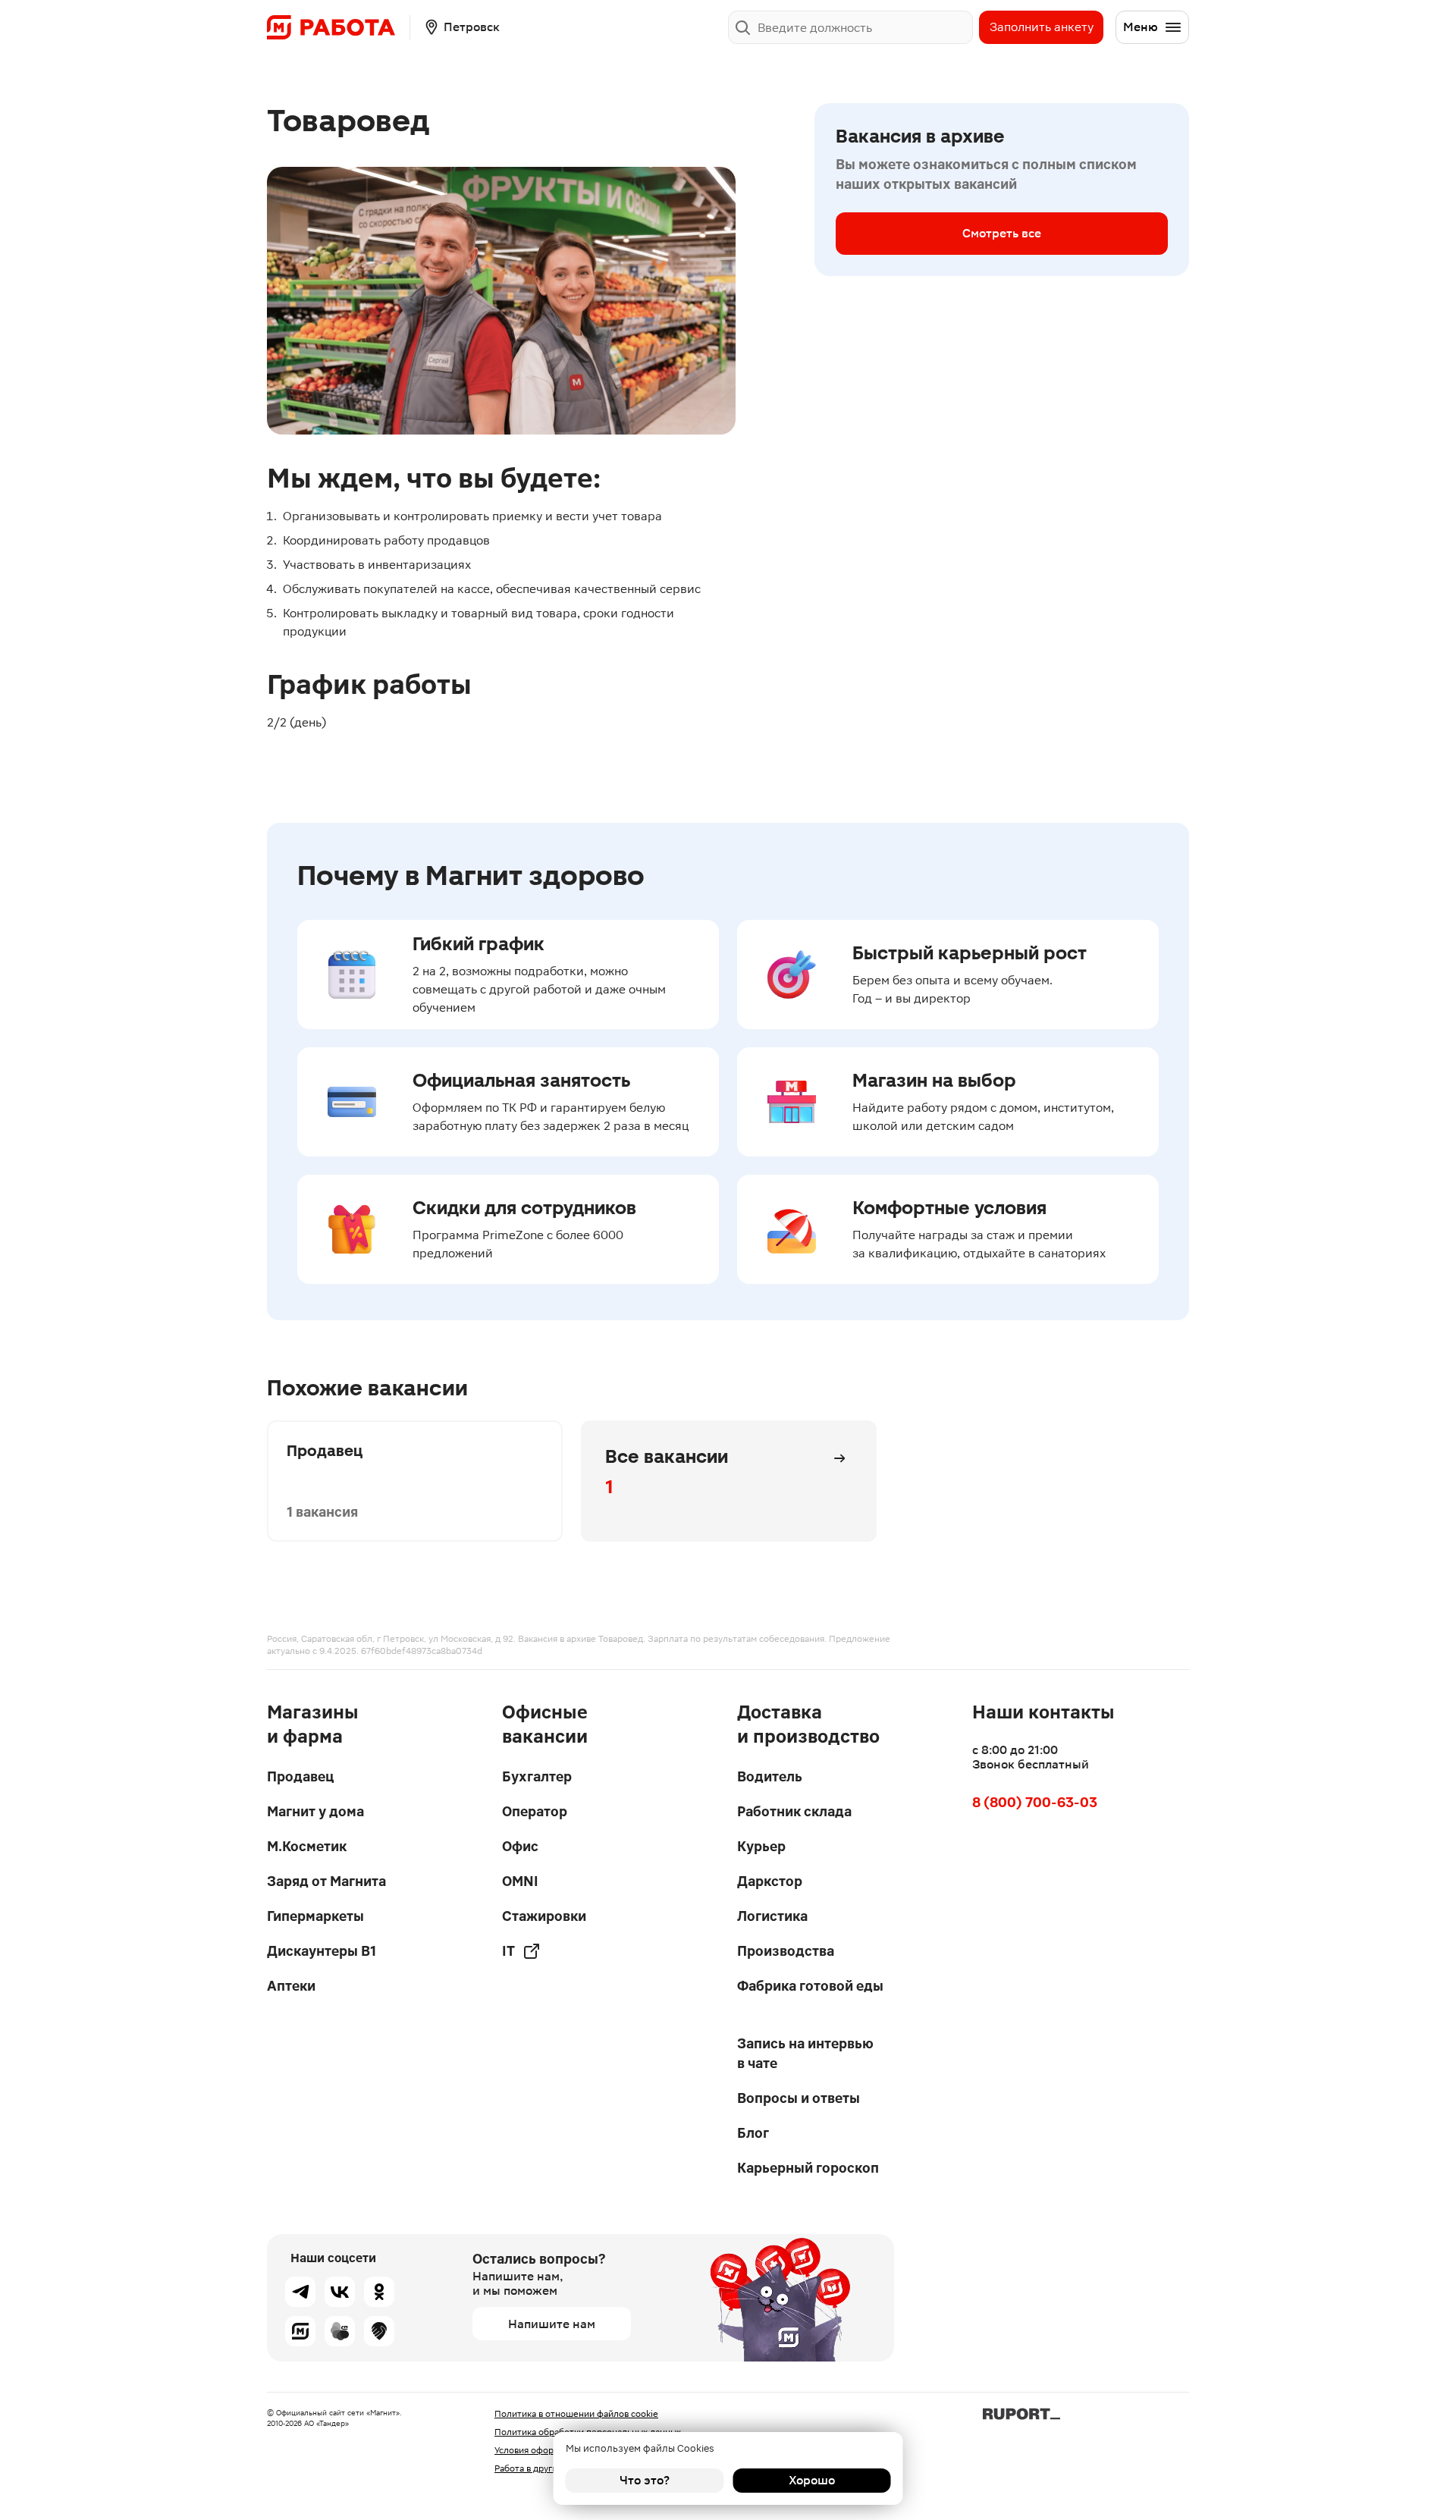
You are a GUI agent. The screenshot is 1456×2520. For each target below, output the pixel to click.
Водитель (770, 1776)
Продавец (300, 1776)
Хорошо (812, 2480)
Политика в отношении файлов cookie (576, 2414)
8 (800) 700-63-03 (1035, 1802)
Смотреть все (1002, 233)
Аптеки (291, 1986)
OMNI (520, 1881)
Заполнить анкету (1042, 27)
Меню (1141, 27)
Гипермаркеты (315, 1916)
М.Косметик (307, 1846)
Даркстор (770, 1881)
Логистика (772, 1916)
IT (508, 1951)
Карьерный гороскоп (808, 2168)
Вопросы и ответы (799, 2098)
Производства (786, 1951)
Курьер (761, 1846)
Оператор (535, 1811)
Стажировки (544, 1916)
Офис (520, 1846)
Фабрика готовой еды (810, 1986)
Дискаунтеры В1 (322, 1951)
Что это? (645, 2480)
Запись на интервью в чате (805, 2053)
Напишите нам (552, 2324)
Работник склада (794, 1811)
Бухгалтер (537, 1776)
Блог (753, 2133)
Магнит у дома (315, 1811)
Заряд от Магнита (326, 1881)
